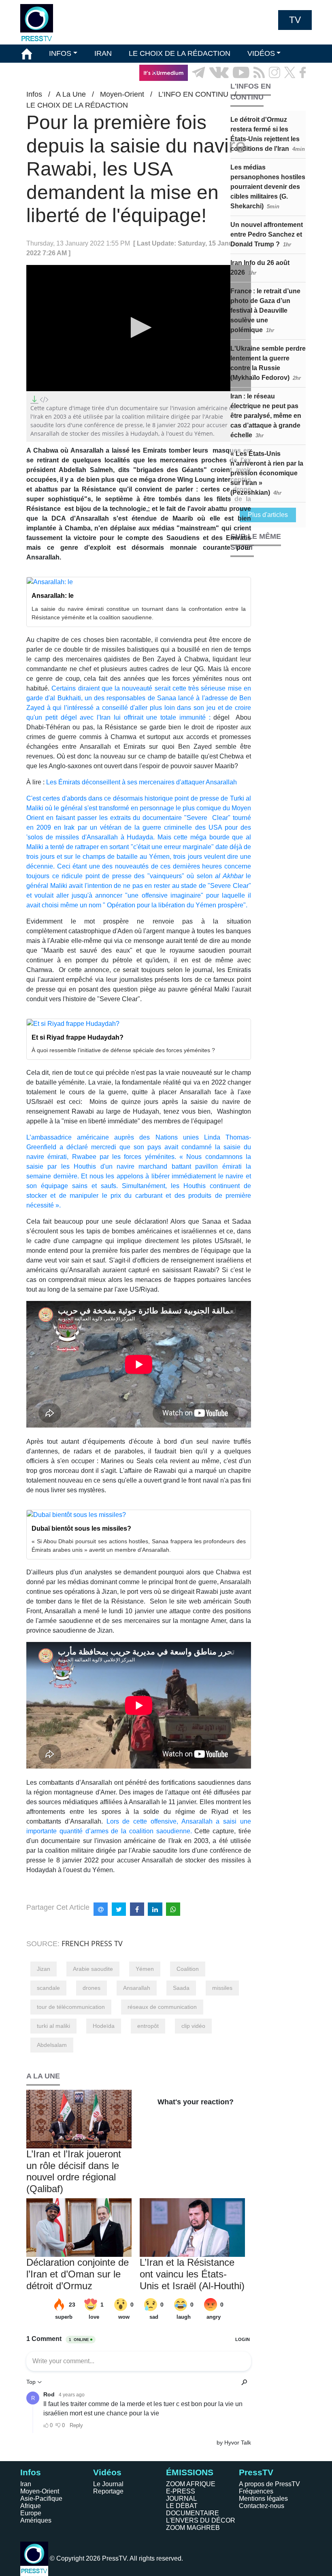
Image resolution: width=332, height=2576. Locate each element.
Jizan (44, 1969)
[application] (139, 328)
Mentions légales (263, 2499)
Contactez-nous (262, 2506)
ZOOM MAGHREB (193, 2528)
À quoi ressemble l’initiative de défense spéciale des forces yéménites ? (123, 1050)
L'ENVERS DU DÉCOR (201, 2520)
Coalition (188, 1969)
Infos (31, 2472)
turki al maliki (53, 2026)
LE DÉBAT (182, 2506)
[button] (139, 327)
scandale (48, 1988)
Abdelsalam (52, 2045)
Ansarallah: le (53, 596)
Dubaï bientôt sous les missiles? (81, 1528)
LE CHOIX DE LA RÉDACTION (180, 53)
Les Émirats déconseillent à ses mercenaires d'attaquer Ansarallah (142, 782)
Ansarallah (137, 1988)
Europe (31, 2513)
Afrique (31, 2506)
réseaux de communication (162, 2007)
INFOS (60, 53)
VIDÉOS (261, 53)
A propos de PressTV (269, 2484)
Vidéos (107, 2472)
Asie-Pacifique (41, 2499)
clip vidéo (193, 2026)
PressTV (256, 2472)
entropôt (148, 2026)
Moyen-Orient (40, 2491)
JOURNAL (181, 2499)
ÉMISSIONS (42, 72)
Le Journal (108, 2484)
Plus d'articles (268, 515)
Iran (26, 2484)
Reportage (108, 2491)
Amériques (36, 2520)
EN (283, 91)
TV (295, 20)
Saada (181, 1988)
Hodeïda (104, 2026)
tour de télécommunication (71, 2007)
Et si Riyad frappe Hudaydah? (78, 1037)
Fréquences (256, 2491)
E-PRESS (181, 2491)
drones (92, 1988)
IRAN (103, 53)
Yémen (145, 1969)
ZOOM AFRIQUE (191, 2484)
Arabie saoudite (93, 1969)
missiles (222, 1988)
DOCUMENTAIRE (193, 2513)
